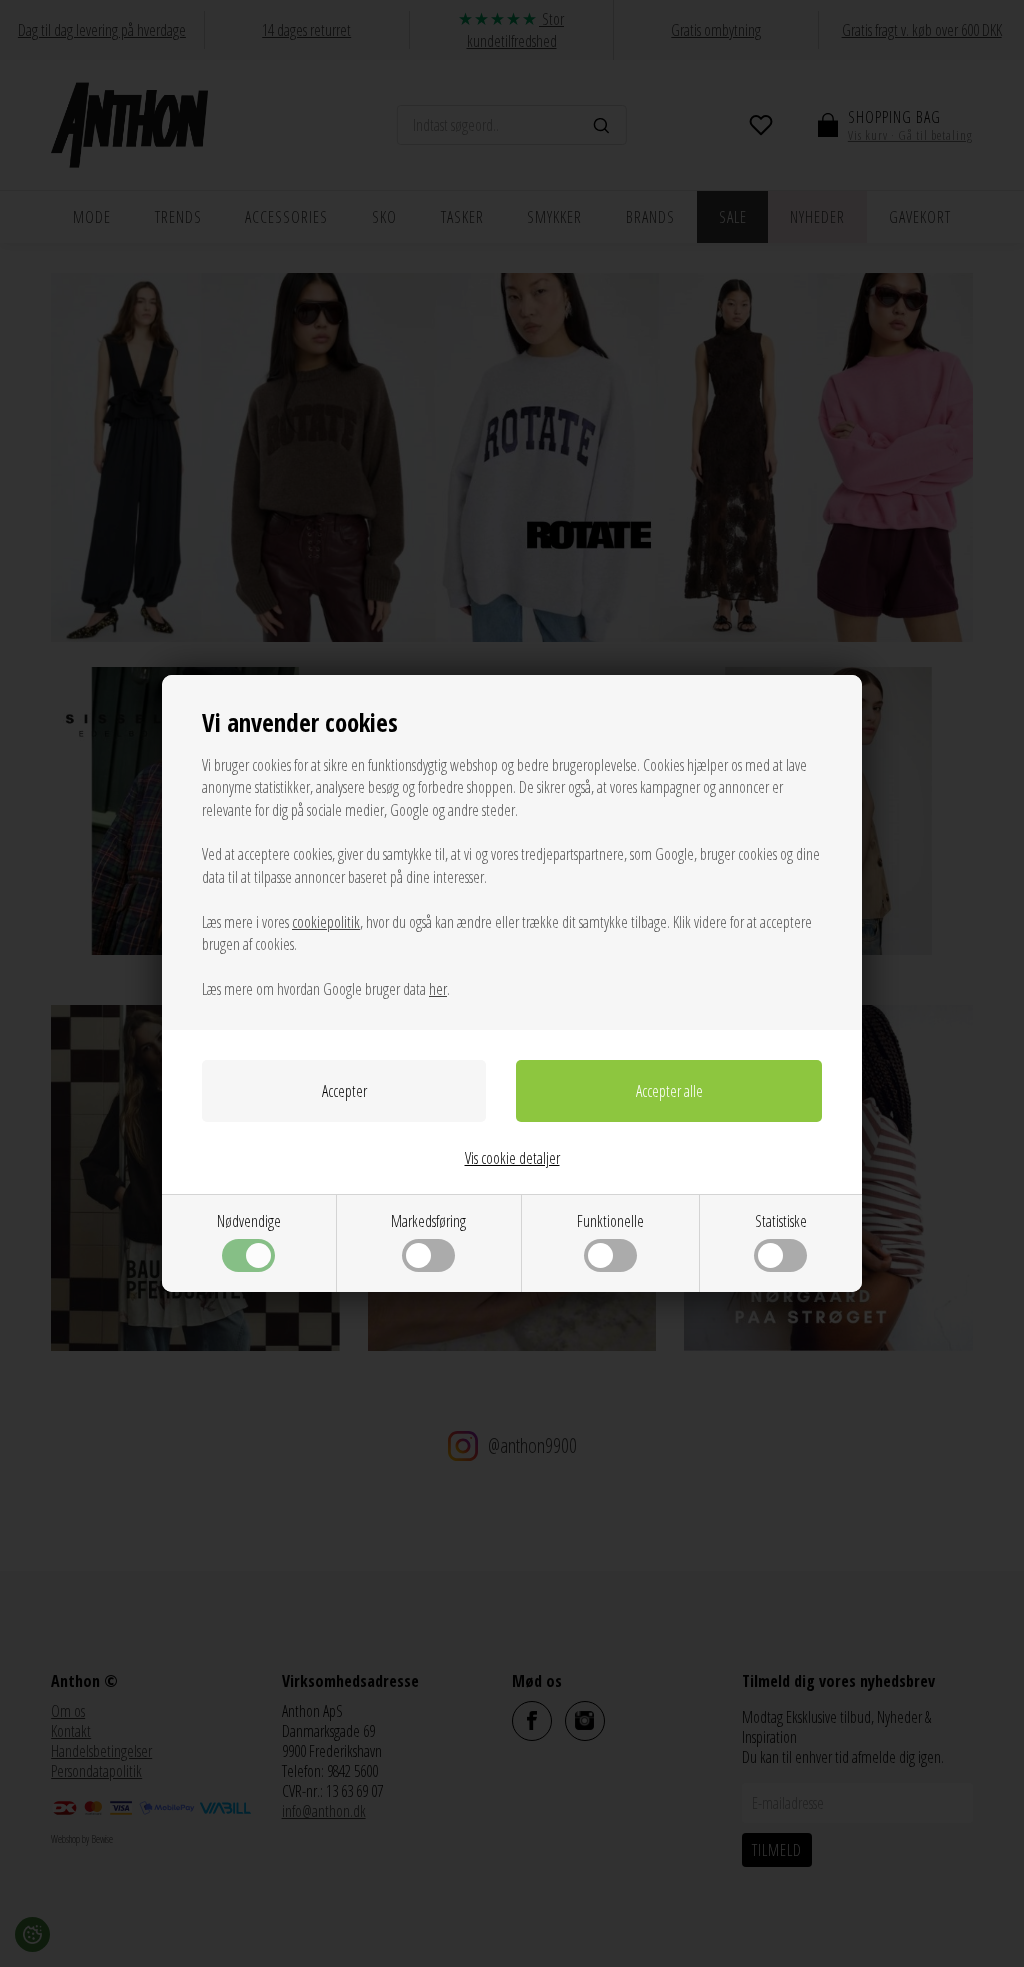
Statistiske (781, 1221)
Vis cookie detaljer (512, 1158)
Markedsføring (428, 1221)
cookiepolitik (326, 922)
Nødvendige (249, 1221)
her (438, 989)
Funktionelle (610, 1221)
